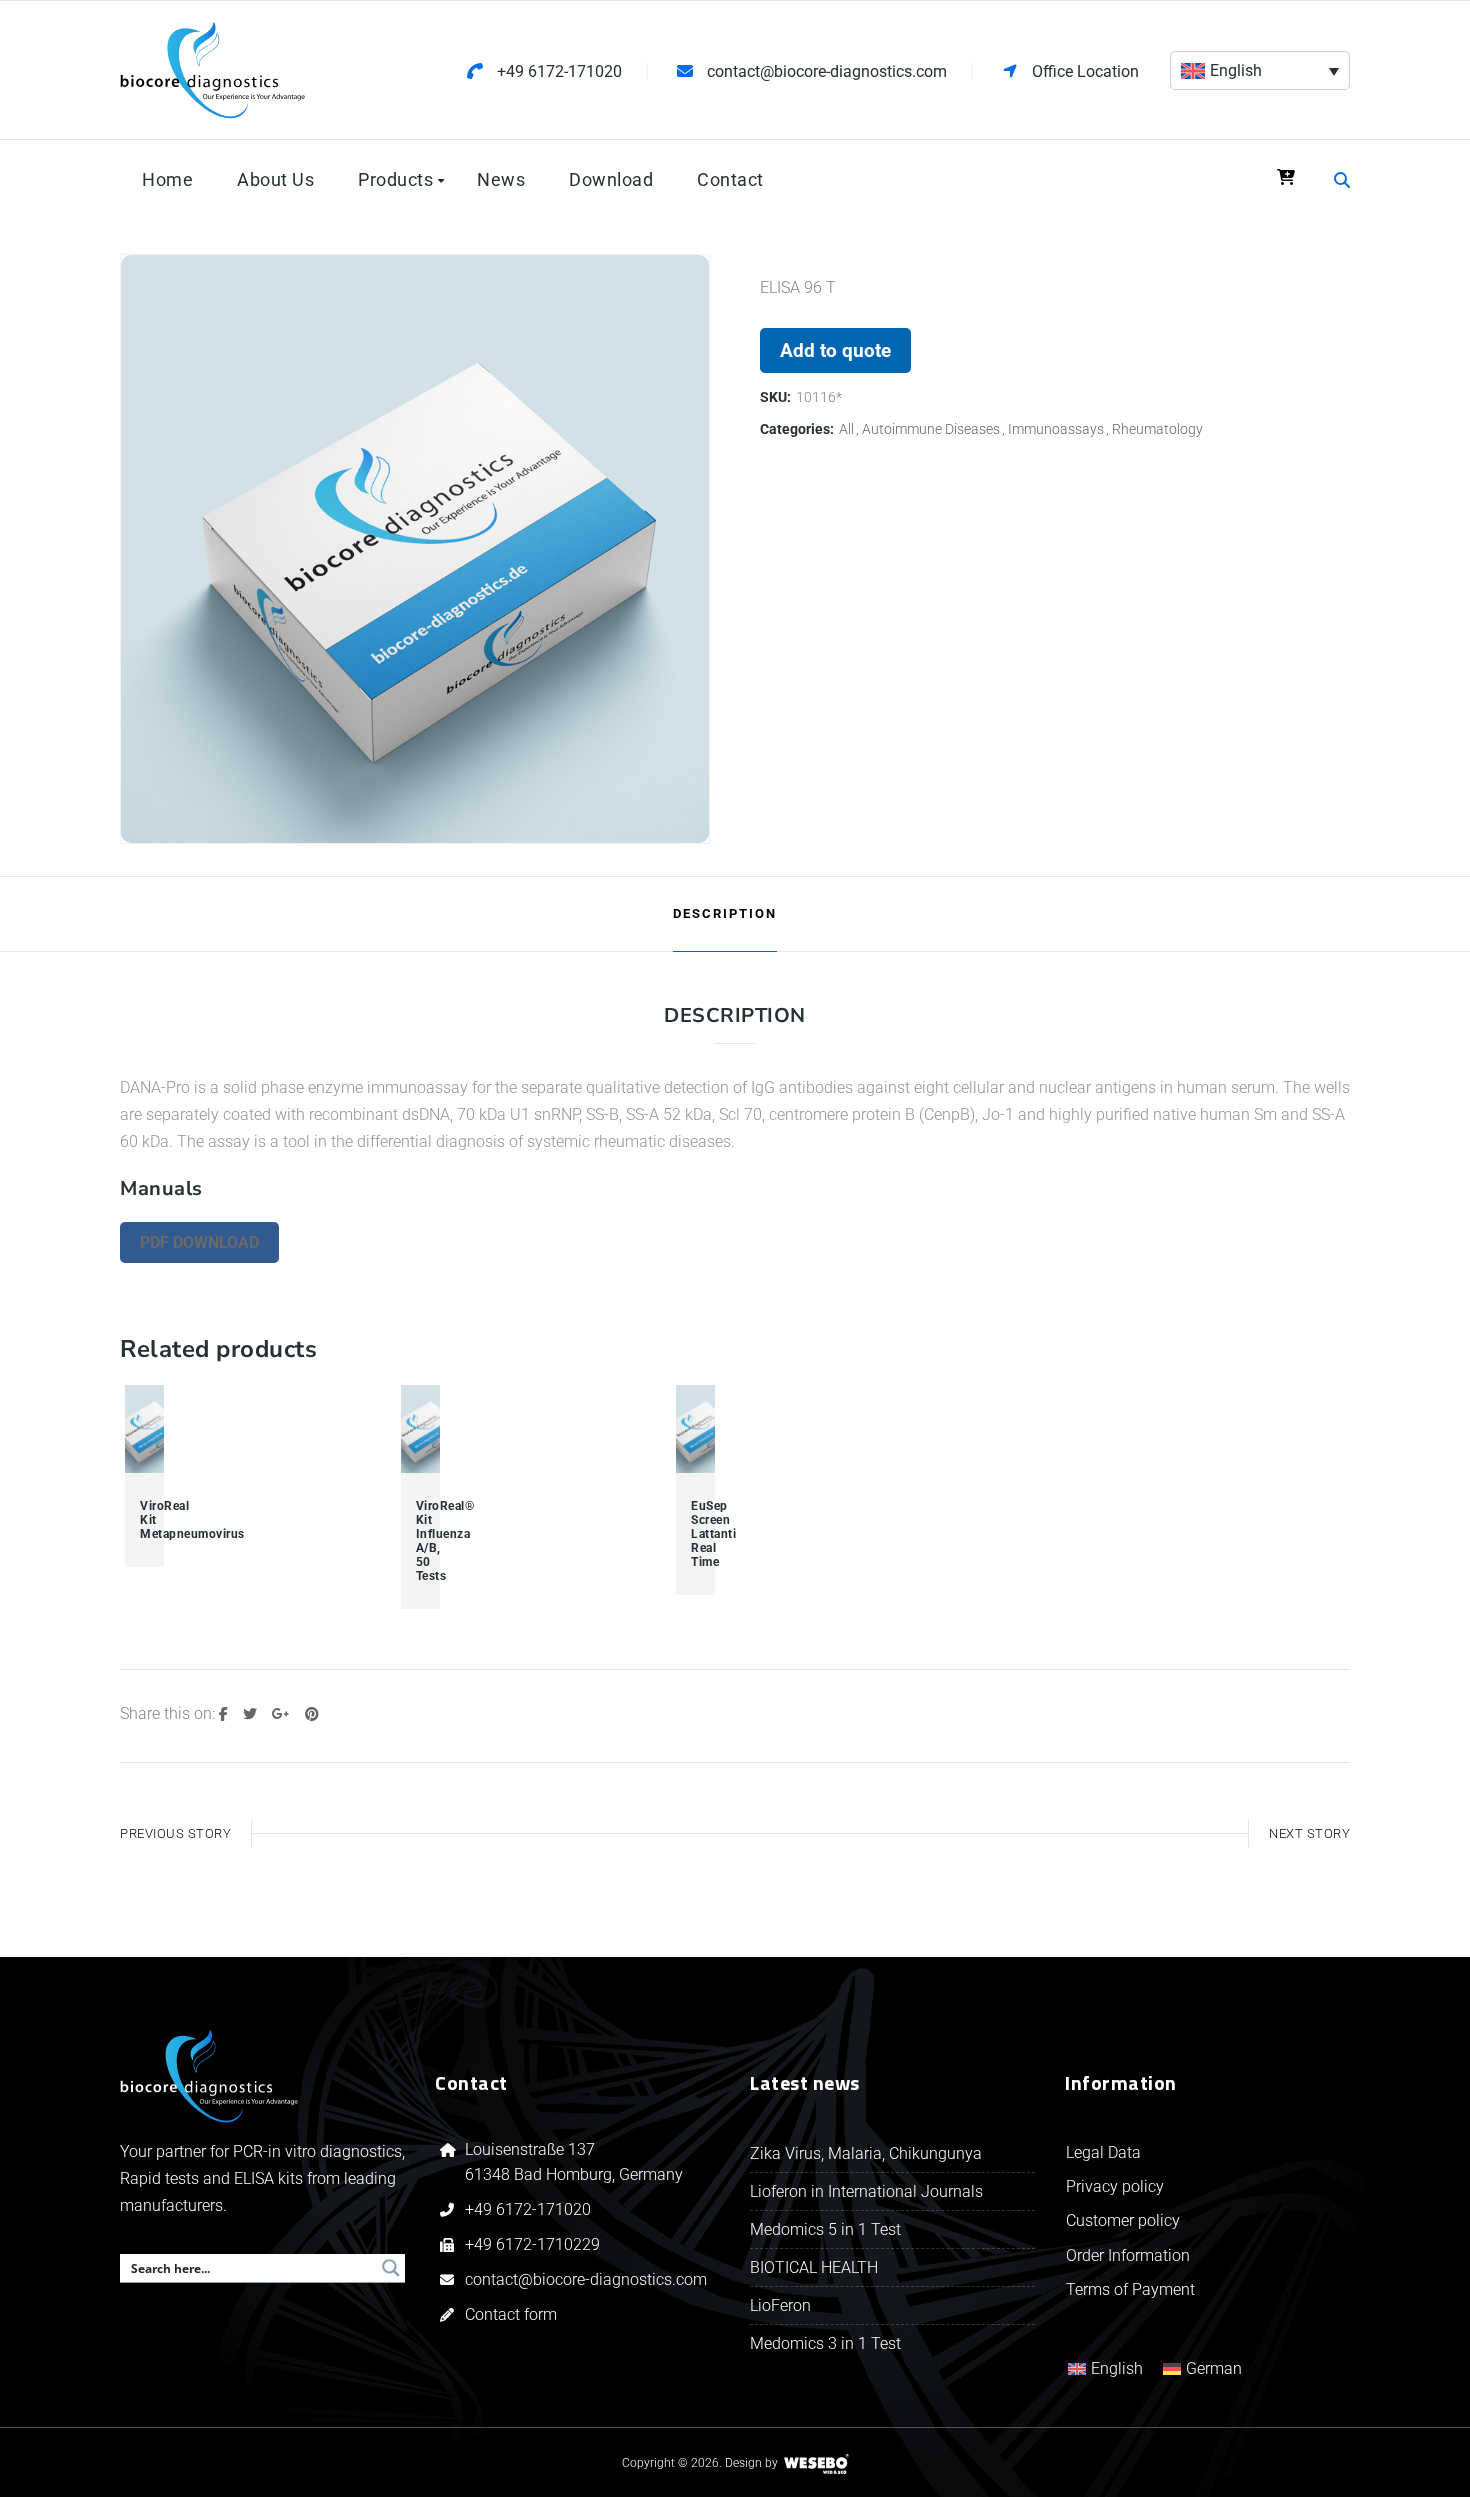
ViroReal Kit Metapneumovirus (144, 1520)
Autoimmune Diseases (931, 429)
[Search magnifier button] (391, 2268)
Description (725, 913)
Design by (751, 2463)
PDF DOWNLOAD (199, 1242)
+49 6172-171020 (528, 2209)
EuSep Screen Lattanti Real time (695, 1534)
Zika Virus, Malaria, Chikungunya (866, 2153)
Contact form (511, 2314)
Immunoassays (1056, 429)
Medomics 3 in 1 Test (825, 2343)
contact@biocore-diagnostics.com (588, 2279)
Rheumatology (1157, 429)
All (846, 429)
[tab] (725, 914)
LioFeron (780, 2305)
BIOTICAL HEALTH (814, 2267)
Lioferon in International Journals (866, 2191)
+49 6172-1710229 (532, 2244)
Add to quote (835, 350)
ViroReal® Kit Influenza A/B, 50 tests (420, 1541)
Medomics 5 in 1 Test (825, 2229)
